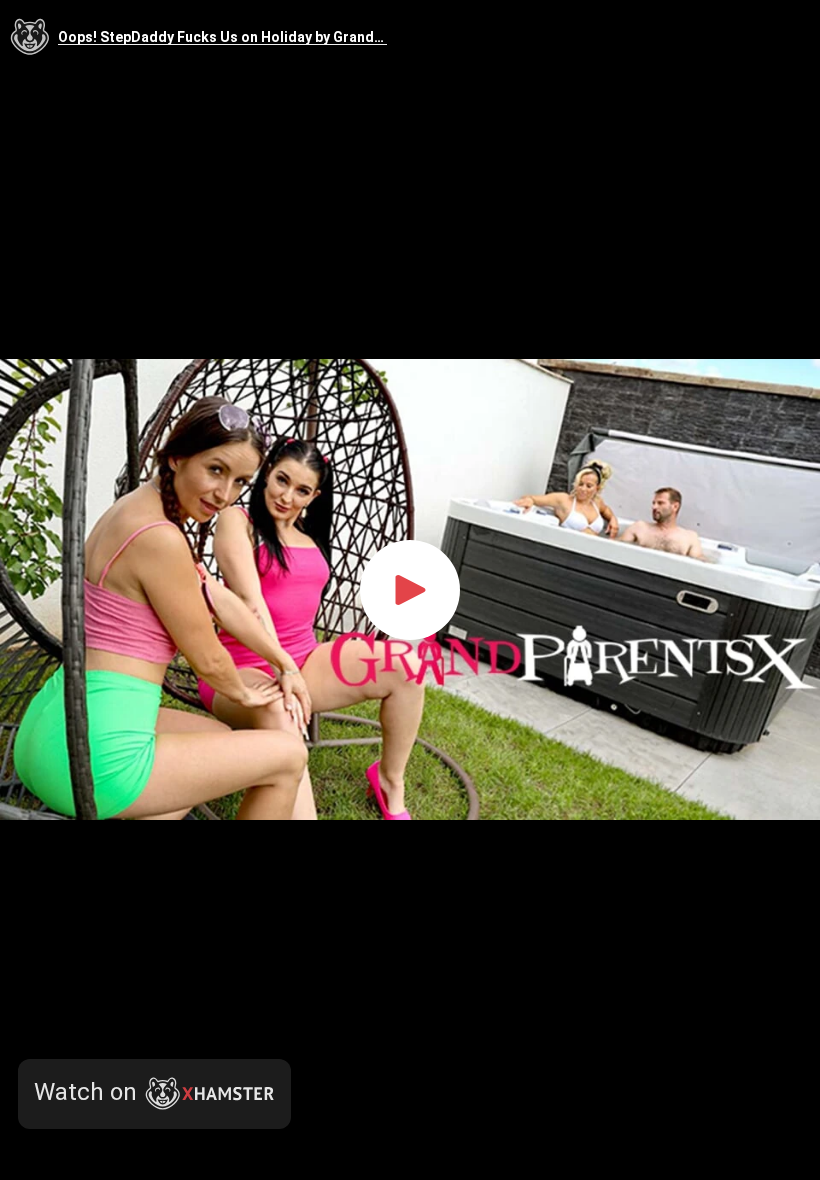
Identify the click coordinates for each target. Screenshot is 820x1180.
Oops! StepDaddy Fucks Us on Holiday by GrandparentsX (222, 37)
